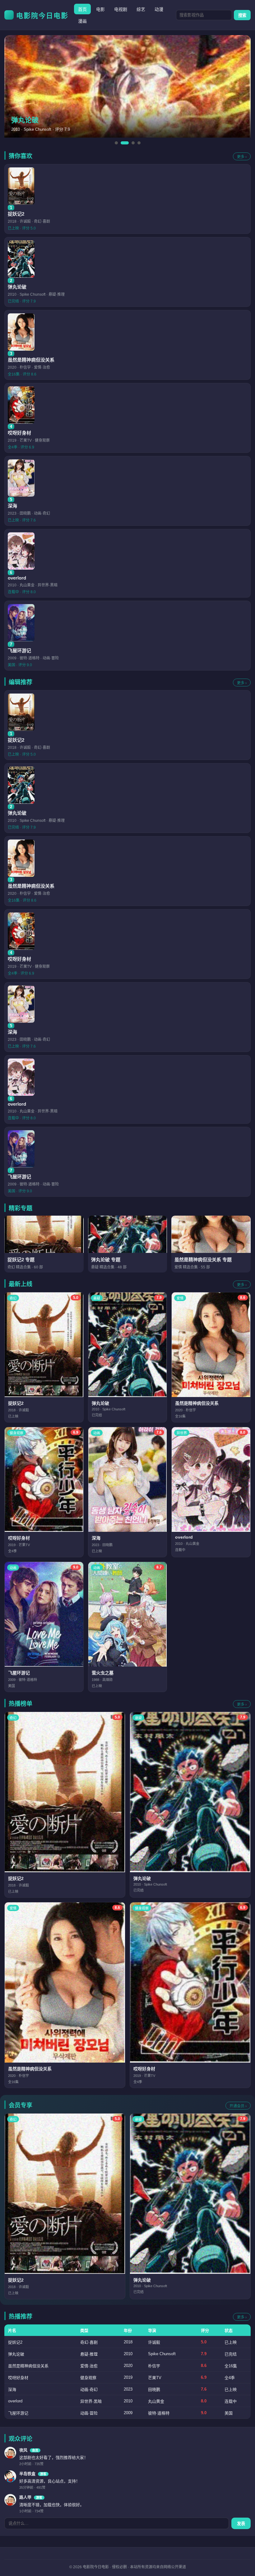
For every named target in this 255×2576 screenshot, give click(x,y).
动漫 (159, 9)
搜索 (242, 15)
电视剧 (121, 9)
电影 (100, 9)
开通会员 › (238, 2106)
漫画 (82, 21)
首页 (82, 9)
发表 (241, 2524)
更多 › (242, 157)
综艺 (141, 9)
